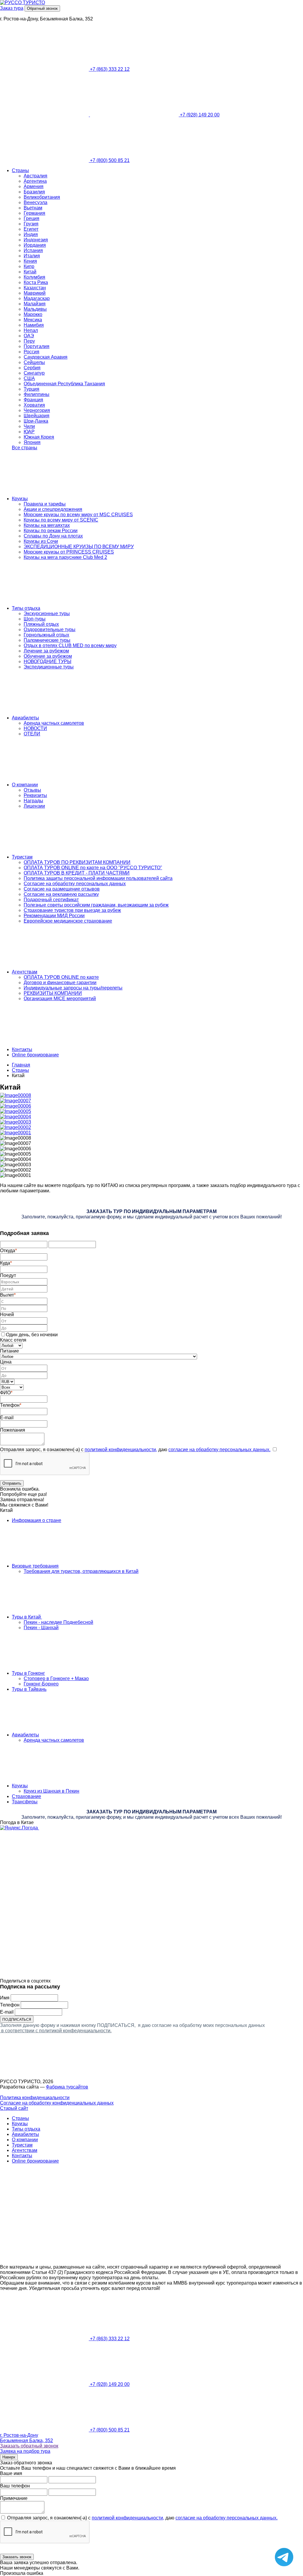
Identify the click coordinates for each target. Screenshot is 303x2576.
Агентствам (25, 972)
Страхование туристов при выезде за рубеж (72, 910)
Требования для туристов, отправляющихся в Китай (81, 1571)
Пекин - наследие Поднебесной (58, 1622)
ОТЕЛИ (32, 734)
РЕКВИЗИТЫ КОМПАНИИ (53, 993)
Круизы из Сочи (41, 541)
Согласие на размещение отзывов (62, 889)
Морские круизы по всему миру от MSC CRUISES (78, 515)
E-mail (7, 1418)
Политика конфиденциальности (35, 2098)
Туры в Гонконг (28, 1673)
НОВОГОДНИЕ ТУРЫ (47, 661)
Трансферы (25, 1802)
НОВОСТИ (35, 728)
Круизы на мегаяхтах (47, 525)
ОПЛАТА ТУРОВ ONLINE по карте (61, 977)
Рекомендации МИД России (54, 916)
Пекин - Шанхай (41, 1628)
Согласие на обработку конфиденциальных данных (57, 2103)
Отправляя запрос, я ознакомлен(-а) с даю (135, 1450)
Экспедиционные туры (49, 667)
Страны (20, 170)
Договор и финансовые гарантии (60, 983)
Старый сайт (14, 2108)
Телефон (11, 1405)
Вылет (8, 1295)
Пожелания (13, 1430)
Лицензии (34, 806)
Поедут (8, 1275)
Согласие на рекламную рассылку (61, 894)
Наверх (9, 2457)
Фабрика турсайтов (67, 2087)
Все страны (25, 448)
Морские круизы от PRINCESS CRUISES (69, 552)
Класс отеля (13, 1340)
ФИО (6, 1393)
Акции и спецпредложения (53, 509)
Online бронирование (35, 1055)
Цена (6, 1362)
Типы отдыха (26, 608)
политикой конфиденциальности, (121, 1450)
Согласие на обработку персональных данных (75, 884)
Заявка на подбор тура (25, 2451)
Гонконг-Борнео (41, 1684)
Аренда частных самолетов (54, 723)
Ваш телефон (15, 2486)
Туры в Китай (27, 1617)
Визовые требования (35, 1566)
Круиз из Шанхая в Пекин (51, 1791)
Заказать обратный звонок (29, 2446)
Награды (33, 801)
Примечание (14, 2498)
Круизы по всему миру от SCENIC (61, 520)
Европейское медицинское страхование (68, 921)
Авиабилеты (25, 718)
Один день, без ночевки (32, 1335)
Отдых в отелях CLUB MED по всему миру (70, 645)
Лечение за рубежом (46, 651)
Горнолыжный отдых (46, 635)
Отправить (12, 1483)
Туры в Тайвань (29, 1689)
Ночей (7, 1315)
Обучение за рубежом (48, 656)
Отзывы (32, 790)
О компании (25, 785)
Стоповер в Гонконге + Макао (56, 1678)
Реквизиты (35, 795)
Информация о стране (37, 1520)
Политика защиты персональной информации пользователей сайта (98, 878)
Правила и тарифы (45, 504)
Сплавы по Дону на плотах (53, 536)
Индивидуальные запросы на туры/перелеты (73, 988)
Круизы (20, 499)
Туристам (22, 857)
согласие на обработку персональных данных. (219, 1450)
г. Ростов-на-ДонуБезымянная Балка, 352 (26, 2438)
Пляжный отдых (41, 624)
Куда (6, 1263)
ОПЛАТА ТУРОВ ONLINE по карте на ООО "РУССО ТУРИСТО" (93, 868)
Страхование (26, 1796)
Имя (5, 1998)
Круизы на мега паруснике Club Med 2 (65, 557)
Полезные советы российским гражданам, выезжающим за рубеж (96, 905)
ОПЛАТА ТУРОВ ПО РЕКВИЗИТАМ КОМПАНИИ (77, 862)
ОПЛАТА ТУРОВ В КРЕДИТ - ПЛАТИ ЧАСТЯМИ (77, 873)
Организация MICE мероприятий (60, 999)
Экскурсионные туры (47, 613)
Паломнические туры (47, 640)
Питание (9, 1351)
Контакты (22, 1049)
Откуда (8, 1251)
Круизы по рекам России (51, 531)
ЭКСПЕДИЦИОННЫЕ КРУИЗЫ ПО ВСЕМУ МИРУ (79, 547)
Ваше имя (11, 2473)
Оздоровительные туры (50, 629)
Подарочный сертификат (51, 900)
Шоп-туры (35, 619)
